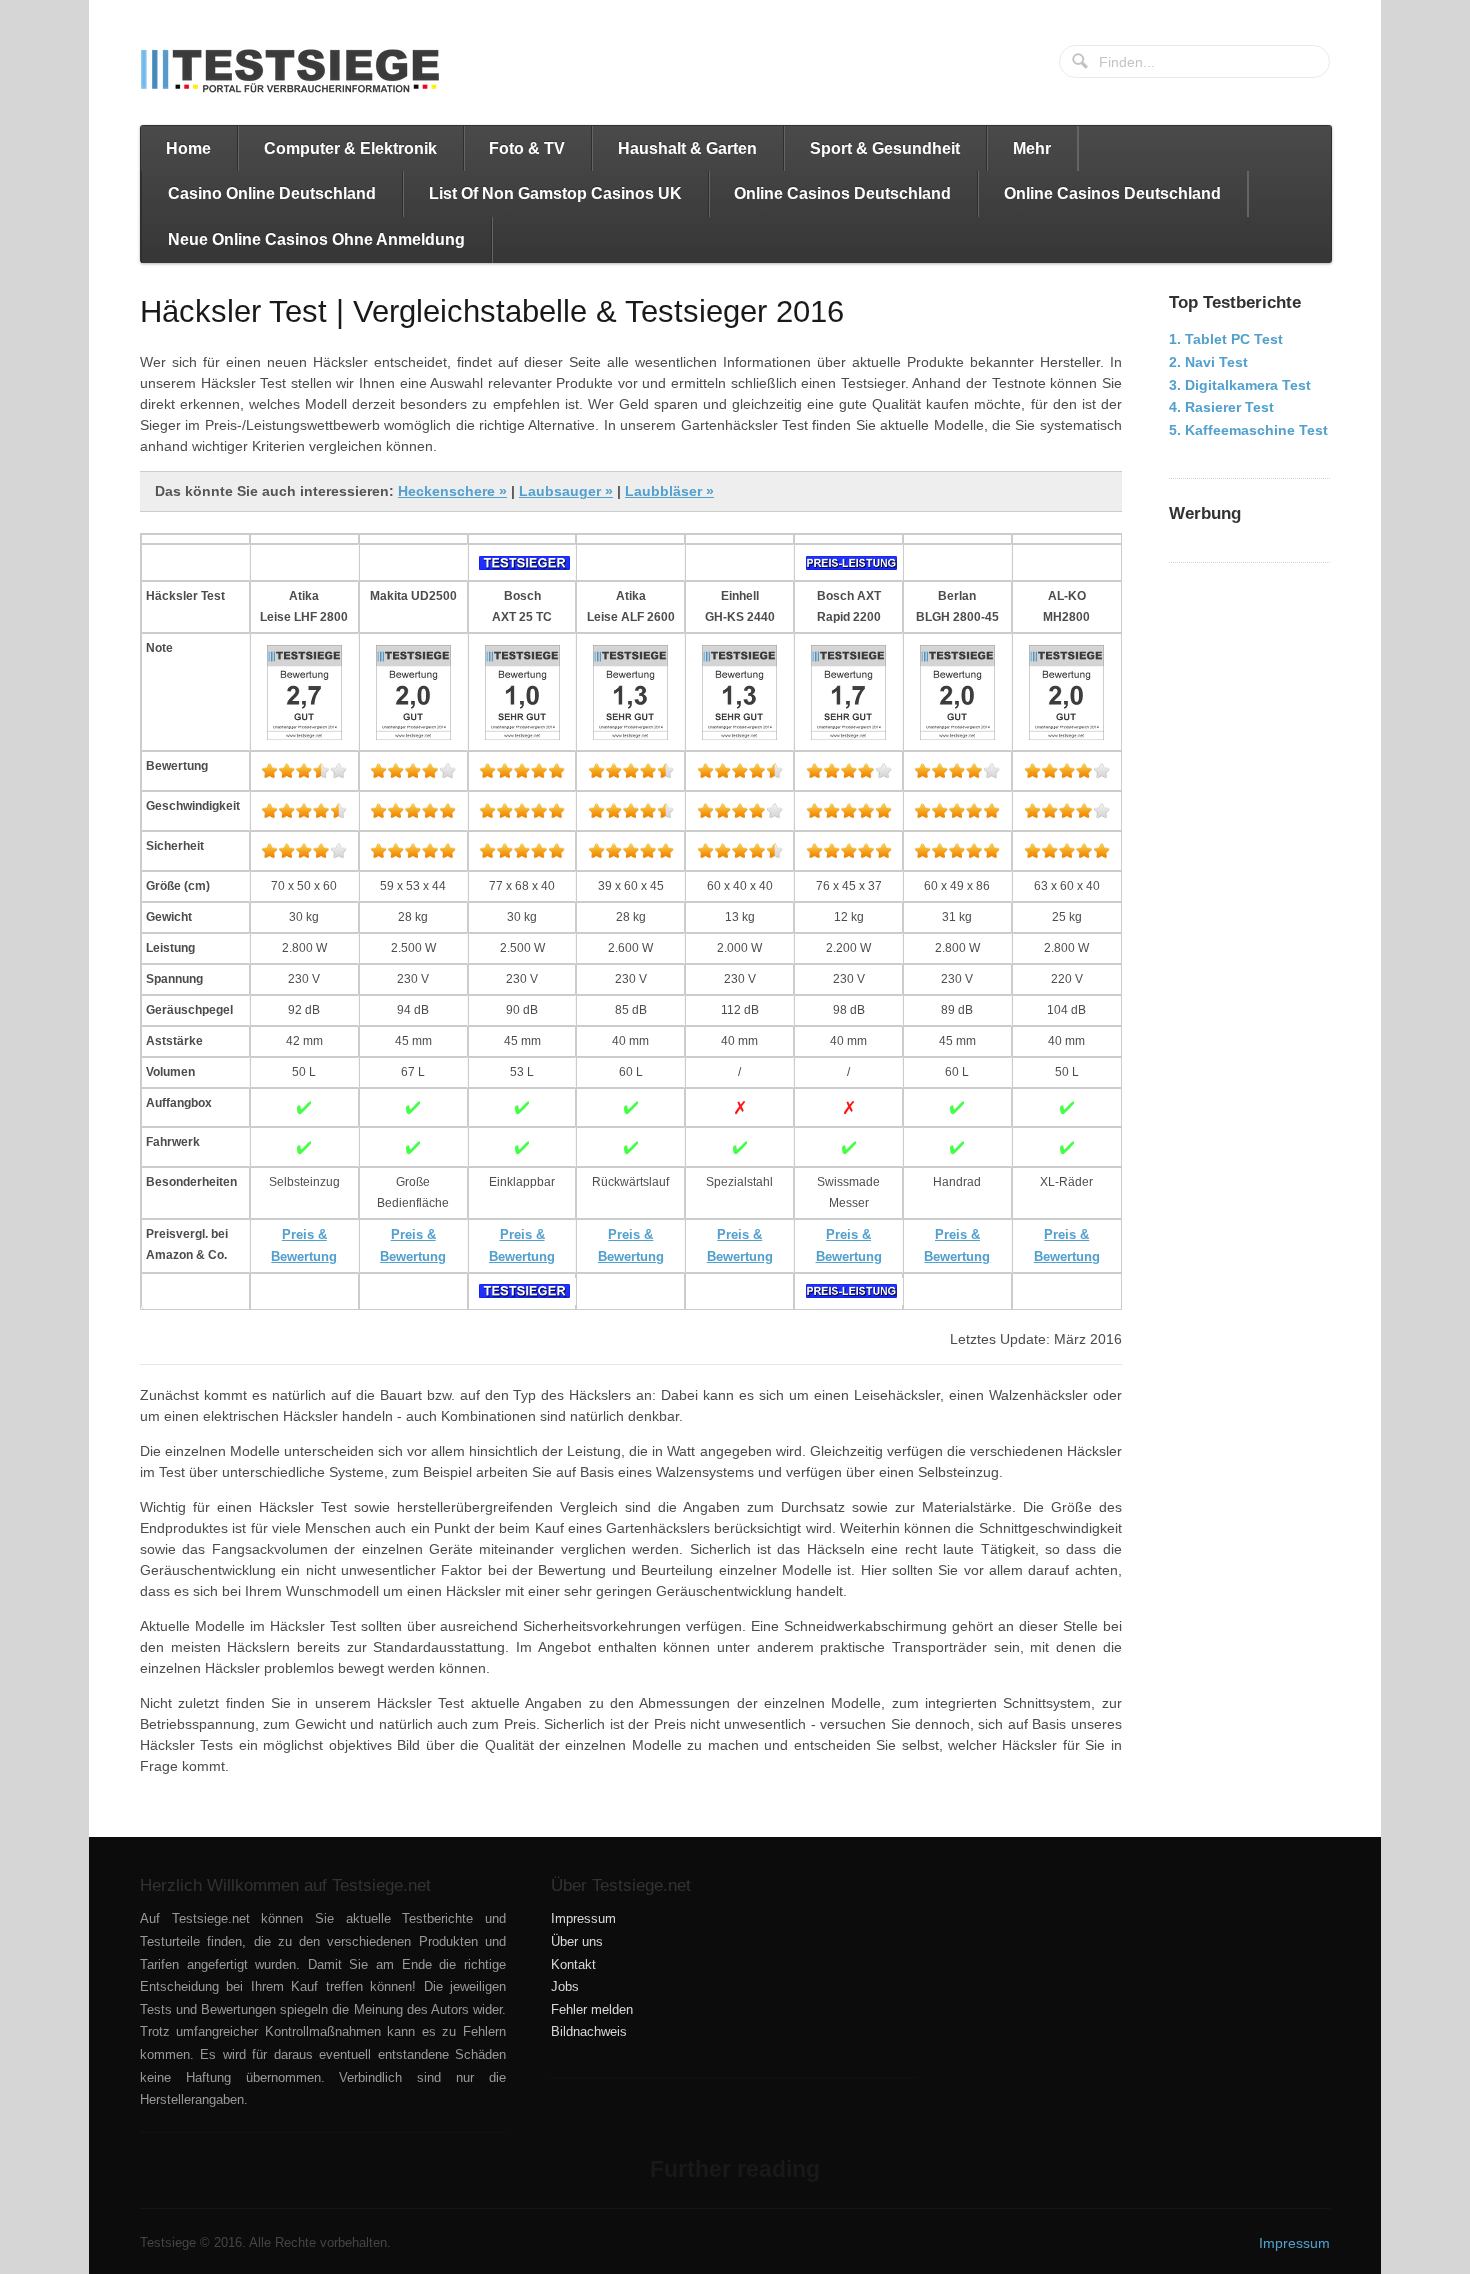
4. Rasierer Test (1221, 407)
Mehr (1032, 148)
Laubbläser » (669, 491)
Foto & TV (527, 148)
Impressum (583, 1919)
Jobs (565, 1987)
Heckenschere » (452, 491)
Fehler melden (592, 2010)
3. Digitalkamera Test (1240, 385)
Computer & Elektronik (350, 148)
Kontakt (573, 1965)
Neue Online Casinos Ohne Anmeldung (316, 239)
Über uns (577, 1942)
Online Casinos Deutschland (842, 193)
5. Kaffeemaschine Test (1248, 430)
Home (188, 148)
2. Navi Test (1208, 362)
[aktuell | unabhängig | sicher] (290, 71)
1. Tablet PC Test (1226, 339)
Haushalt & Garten (687, 148)
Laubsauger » (566, 491)
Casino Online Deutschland (272, 193)
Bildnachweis (589, 2032)
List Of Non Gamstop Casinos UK (555, 193)
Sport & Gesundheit (885, 148)
